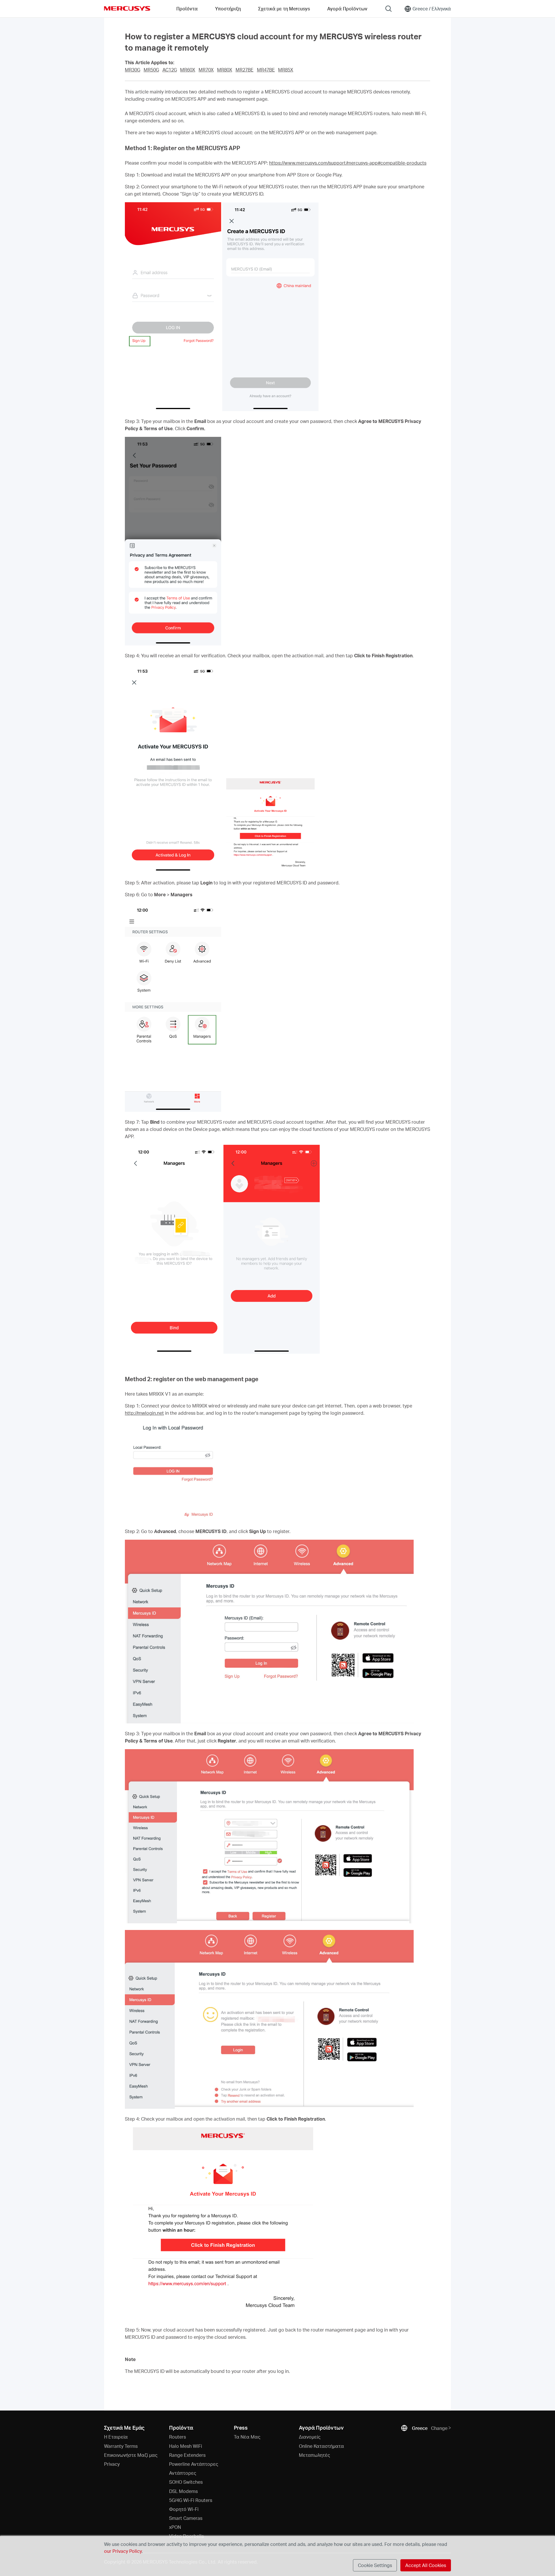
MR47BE (266, 70)
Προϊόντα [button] (187, 9)
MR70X (206, 70)
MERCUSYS (127, 8)
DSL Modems (183, 2491)
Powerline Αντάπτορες (194, 2464)
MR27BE (245, 70)
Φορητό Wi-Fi (184, 2509)
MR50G (151, 70)
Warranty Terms (121, 2446)
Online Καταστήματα (321, 2446)
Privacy (112, 2464)
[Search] (388, 9)
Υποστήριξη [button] (228, 9)
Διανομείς (310, 2437)
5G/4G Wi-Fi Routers (191, 2500)
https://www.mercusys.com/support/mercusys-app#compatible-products (348, 163)
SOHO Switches (186, 2482)
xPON (175, 2527)
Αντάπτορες (183, 2473)
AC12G (170, 70)
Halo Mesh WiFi (186, 2446)
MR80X (225, 70)
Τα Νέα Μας (247, 2437)
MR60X (188, 70)
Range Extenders (187, 2455)
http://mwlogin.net (144, 1413)
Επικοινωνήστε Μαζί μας (131, 2455)
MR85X (286, 70)
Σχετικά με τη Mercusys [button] (284, 9)
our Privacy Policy (123, 2551)
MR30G (133, 70)
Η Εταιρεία (116, 2437)
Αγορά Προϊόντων (347, 9)
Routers (177, 2437)
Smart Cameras (186, 2518)
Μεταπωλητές (314, 2455)
